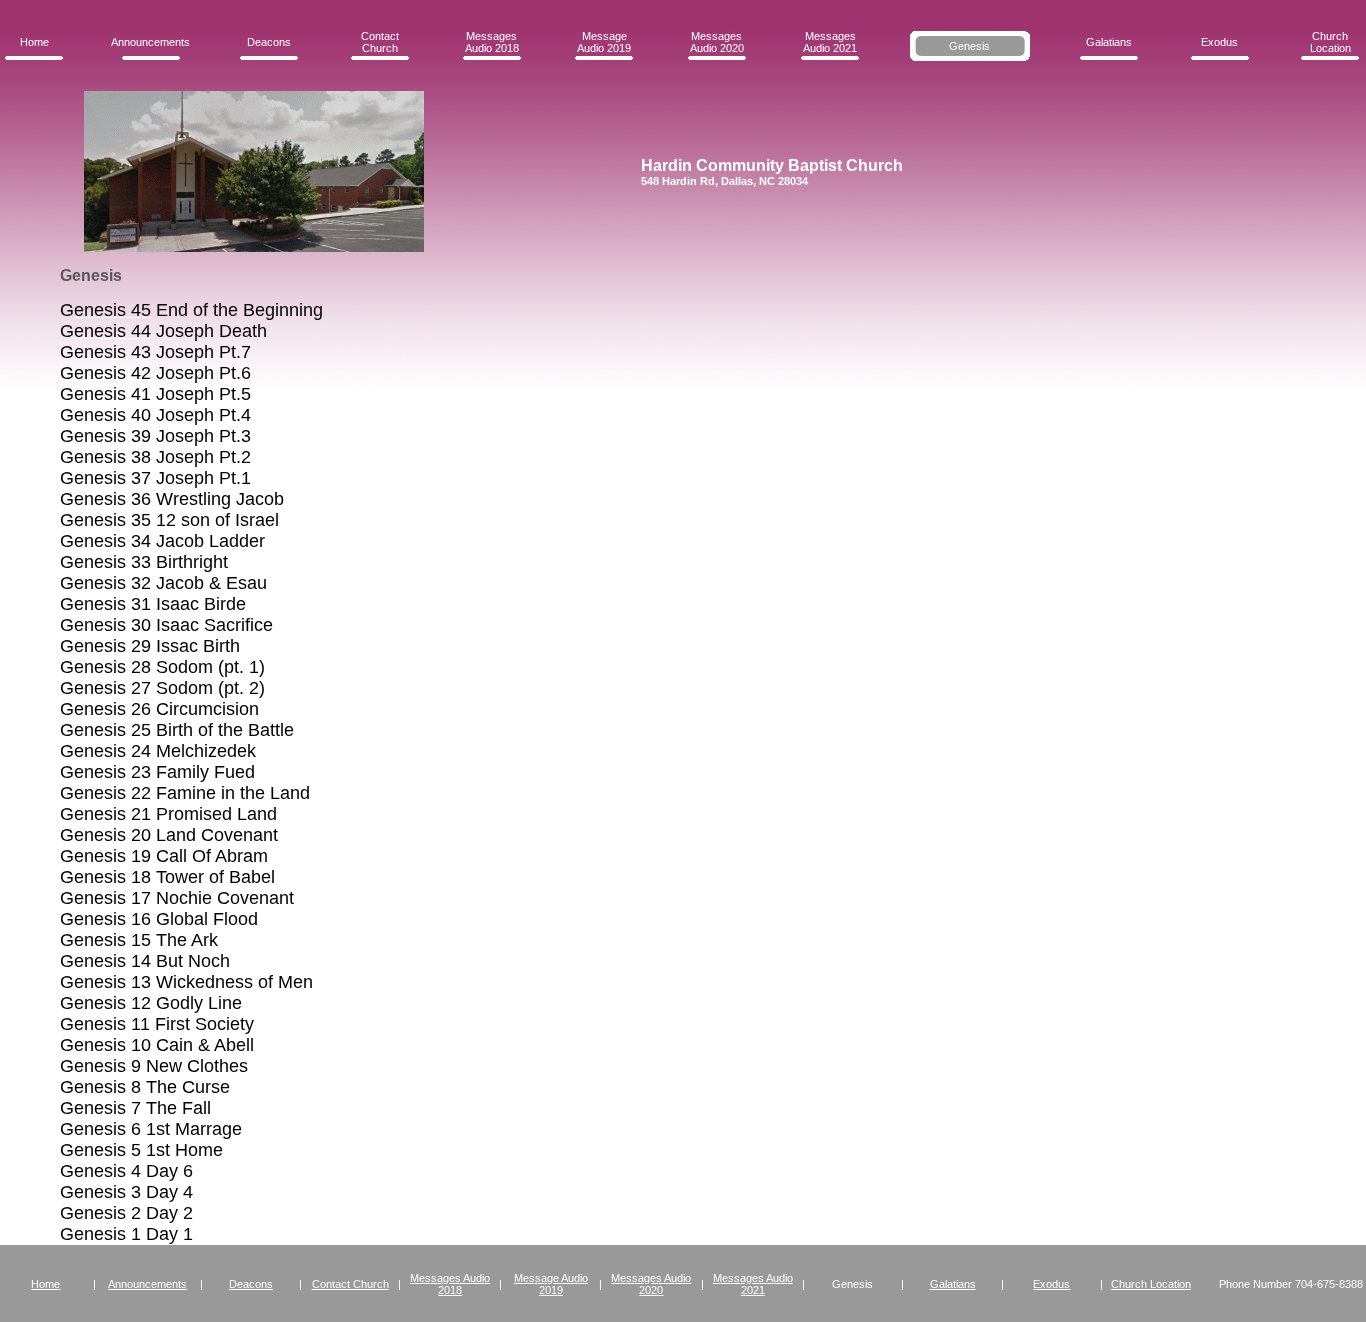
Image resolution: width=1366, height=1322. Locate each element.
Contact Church (380, 42)
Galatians (1109, 42)
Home (34, 42)
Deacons (269, 42)
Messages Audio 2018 (492, 42)
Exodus (1219, 42)
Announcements (150, 42)
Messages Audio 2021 (830, 42)
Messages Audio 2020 (717, 42)
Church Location (1330, 42)
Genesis (969, 46)
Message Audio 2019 (604, 42)
